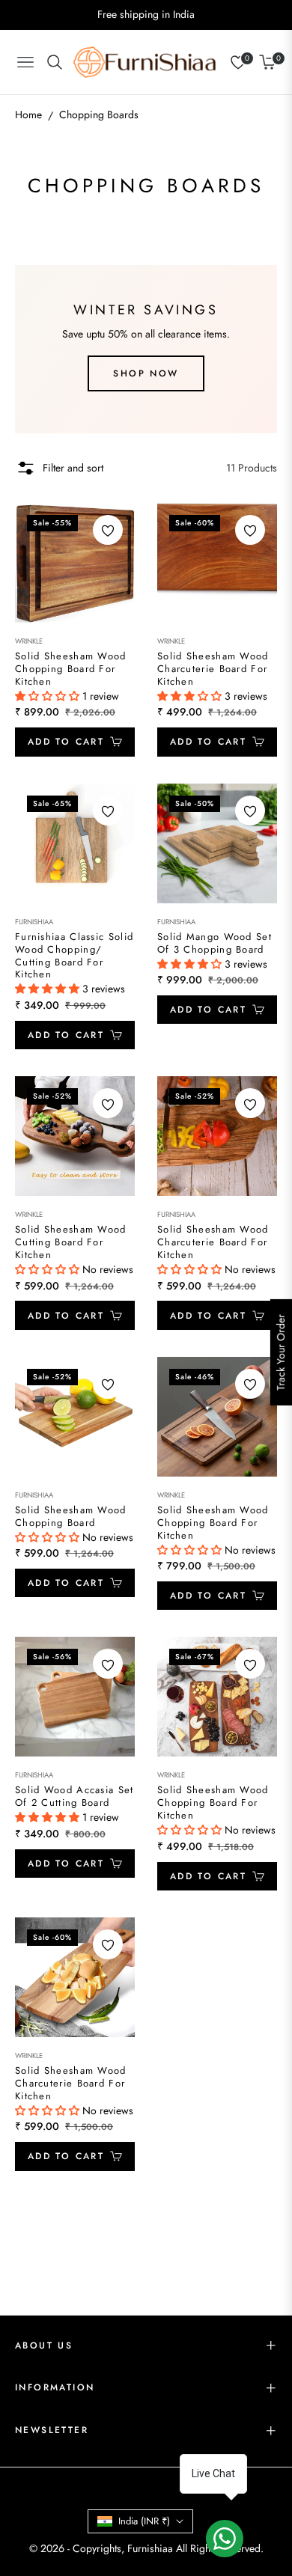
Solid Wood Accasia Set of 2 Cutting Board (74, 1797)
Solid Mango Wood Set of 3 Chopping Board (215, 944)
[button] (49, 696)
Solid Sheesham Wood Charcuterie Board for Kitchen (213, 1243)
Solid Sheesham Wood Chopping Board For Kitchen (213, 1523)
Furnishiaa (34, 922)
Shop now (146, 373)
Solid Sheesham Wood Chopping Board (71, 1517)
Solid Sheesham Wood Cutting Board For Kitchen (71, 1243)
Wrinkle (29, 641)
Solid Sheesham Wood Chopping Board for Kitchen (71, 669)
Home (28, 115)
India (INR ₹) (144, 2521)
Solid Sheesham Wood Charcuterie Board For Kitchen (213, 669)
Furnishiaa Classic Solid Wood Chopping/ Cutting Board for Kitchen (74, 956)
